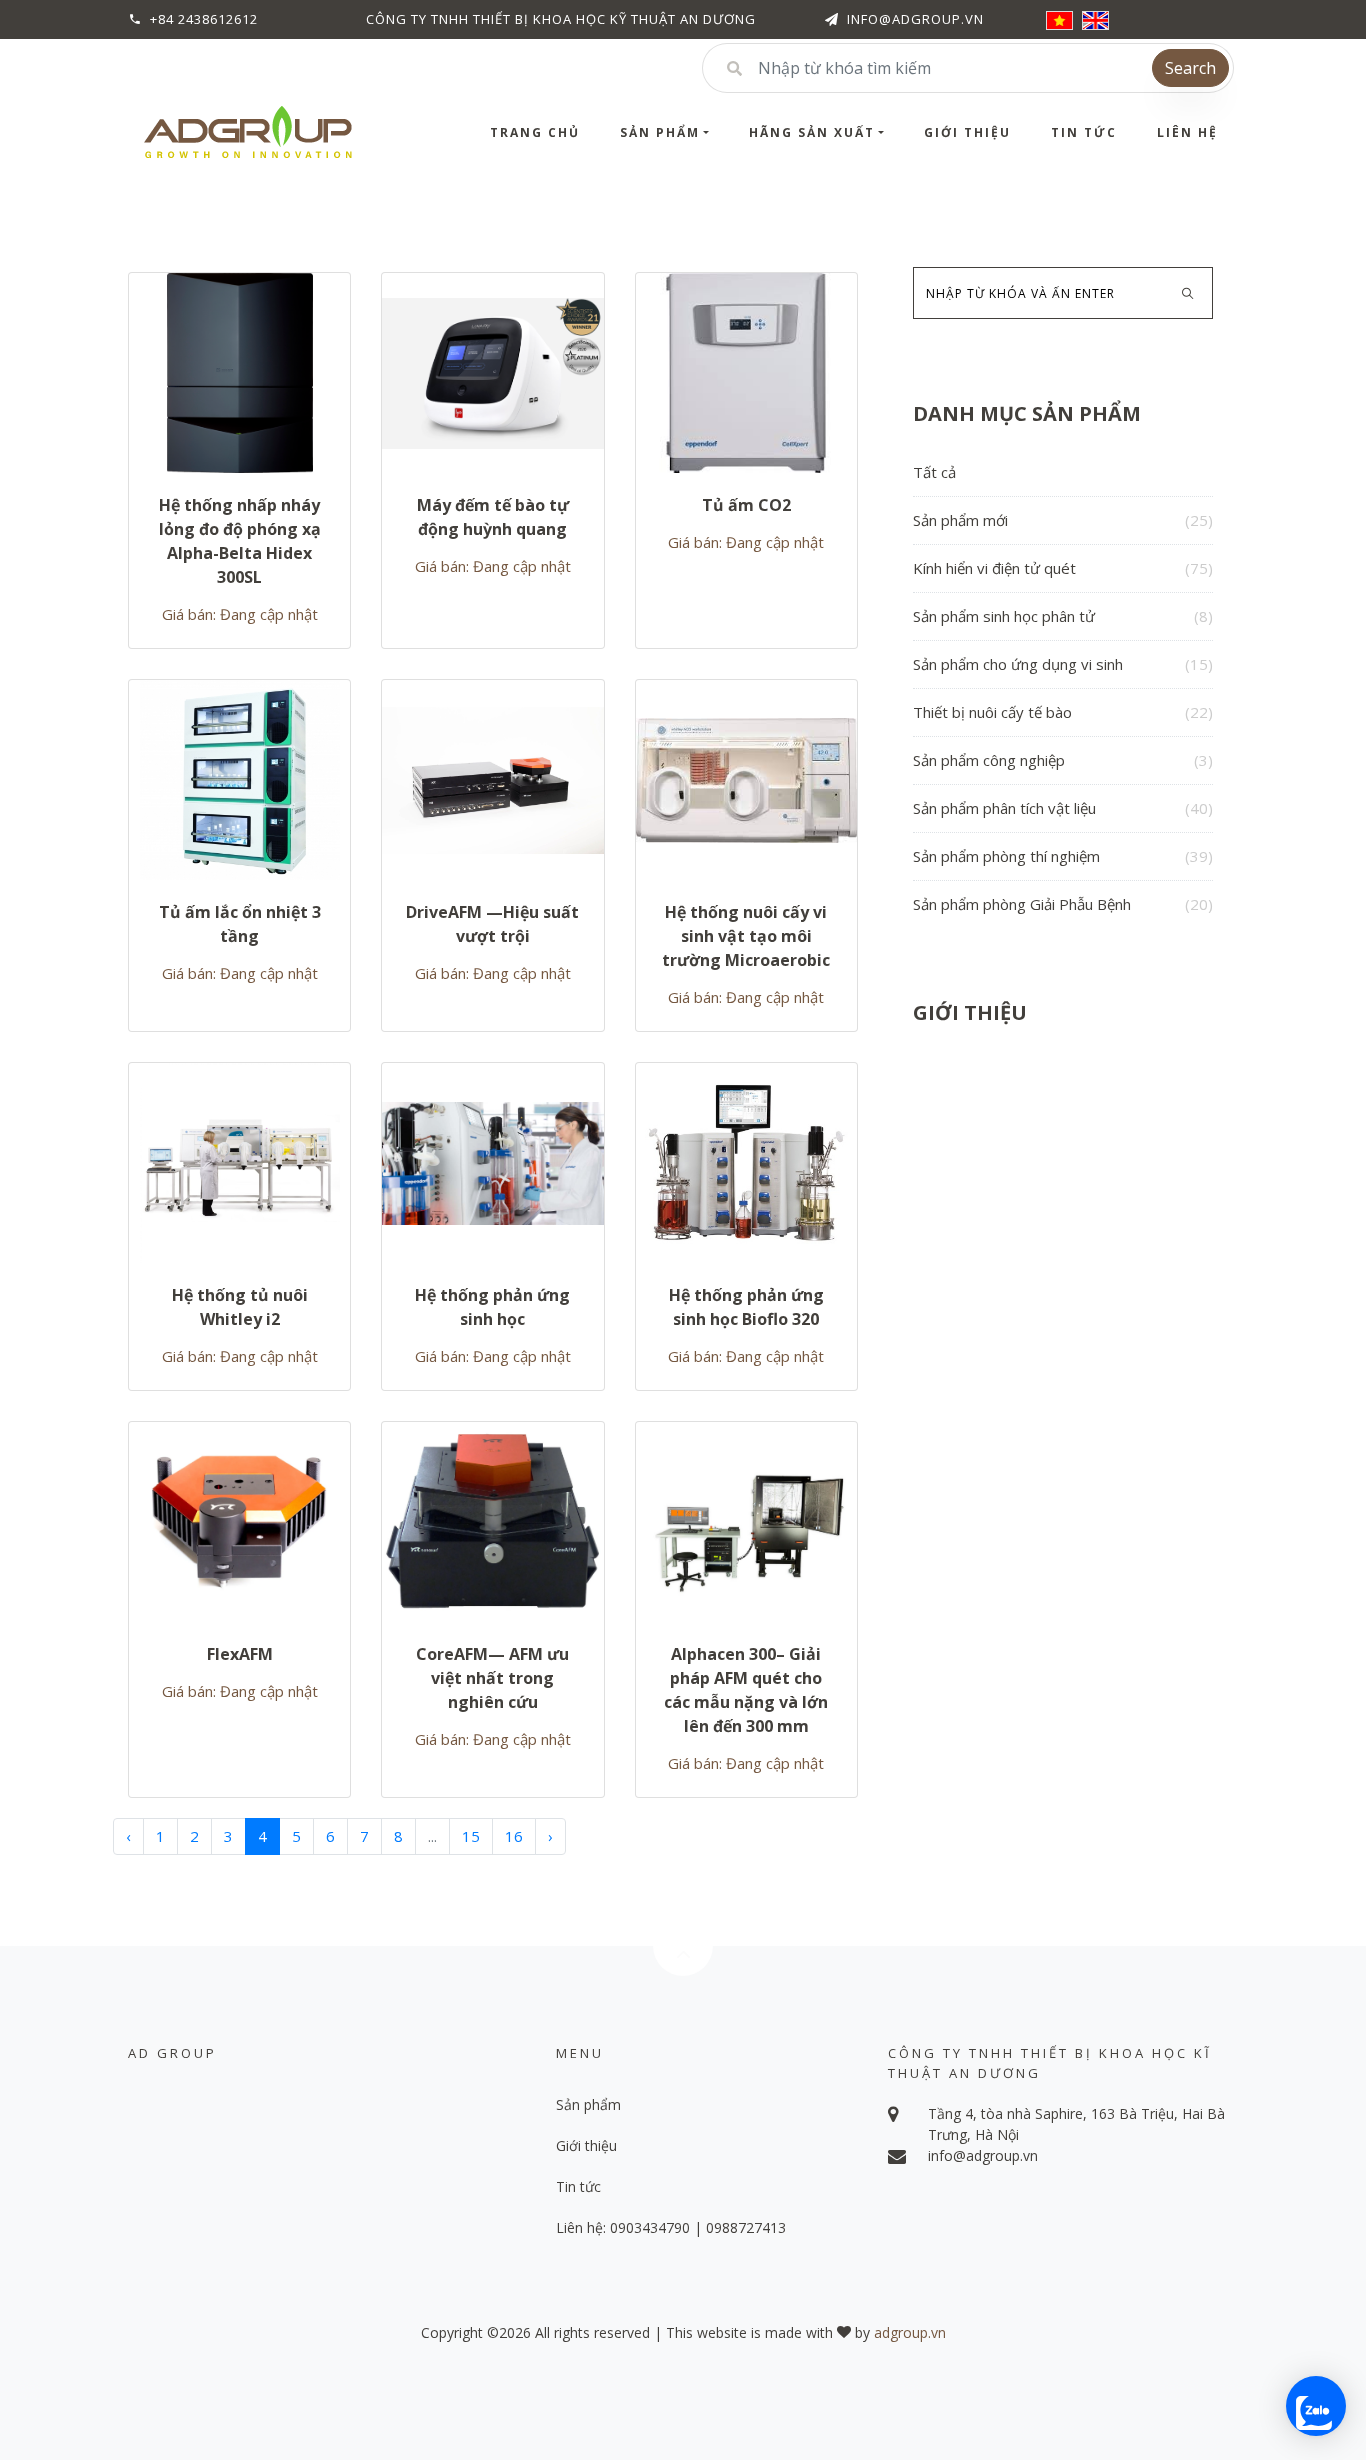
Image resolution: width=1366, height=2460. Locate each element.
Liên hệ (1187, 132)
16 (514, 1836)
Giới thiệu (967, 132)
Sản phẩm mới (1063, 520)
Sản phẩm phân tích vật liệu (1063, 808)
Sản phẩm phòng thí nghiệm (1063, 856)
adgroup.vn (910, 2332)
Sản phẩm (660, 132)
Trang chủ (535, 132)
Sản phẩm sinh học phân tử (1063, 616)
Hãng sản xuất (812, 132)
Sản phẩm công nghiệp (1063, 760)
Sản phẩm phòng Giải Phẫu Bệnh (1063, 904)
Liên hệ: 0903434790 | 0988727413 (671, 2227)
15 (471, 1836)
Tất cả (934, 472)
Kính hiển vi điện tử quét (1063, 568)
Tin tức (1084, 132)
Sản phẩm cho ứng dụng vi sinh (1063, 664)
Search (1190, 68)
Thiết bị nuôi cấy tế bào (1063, 712)
